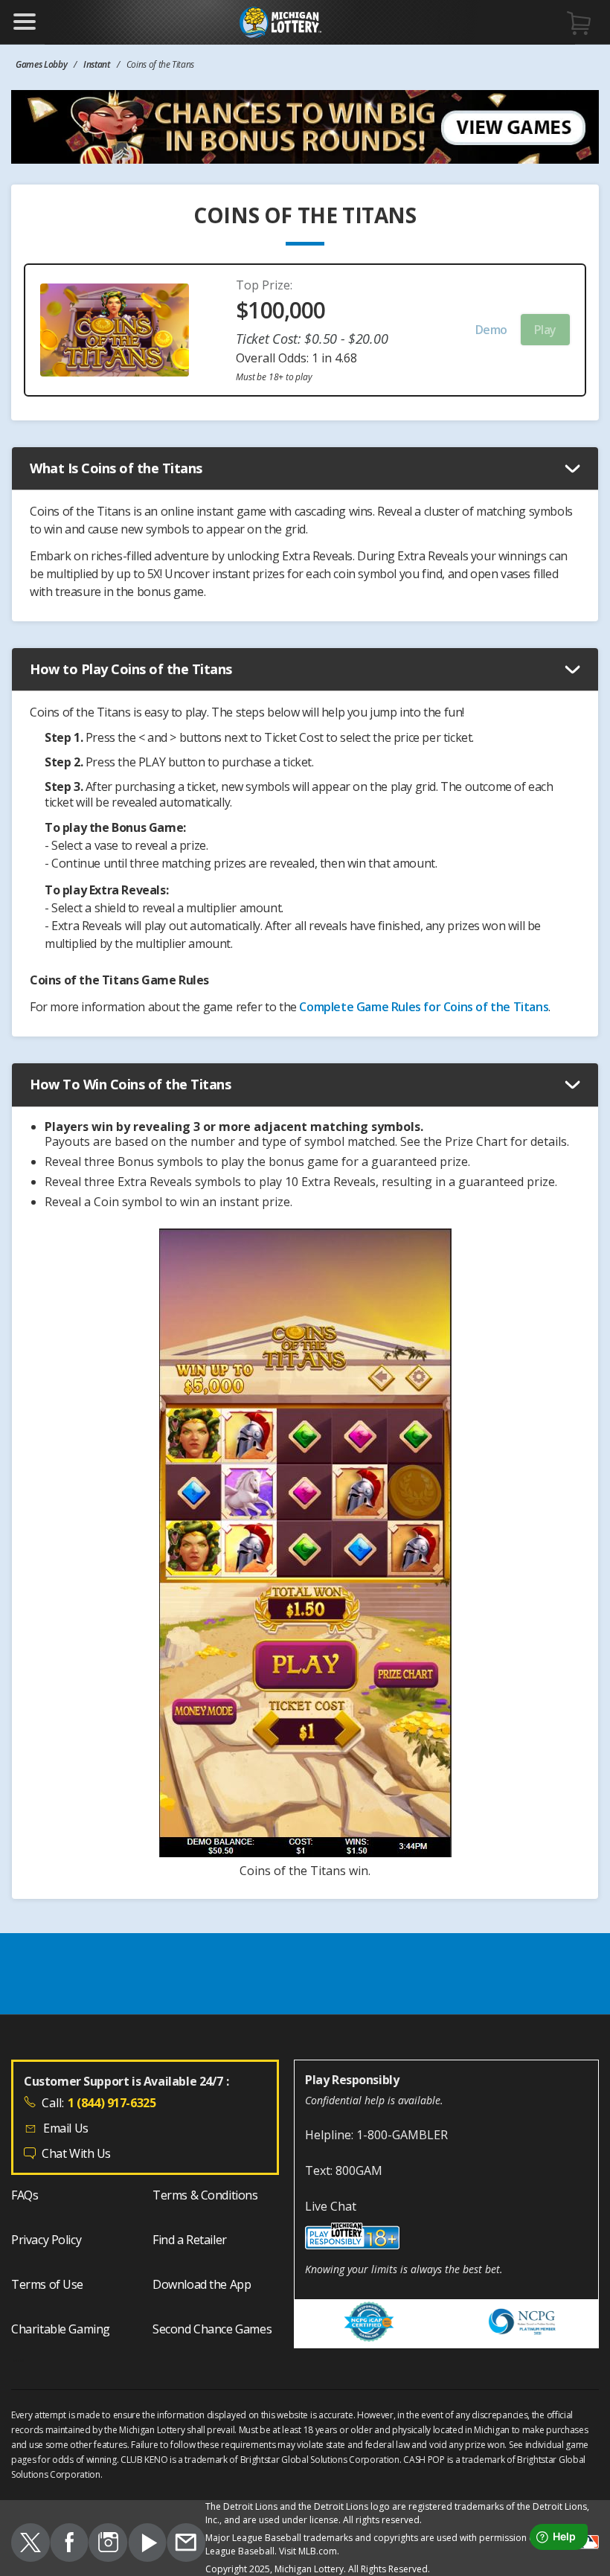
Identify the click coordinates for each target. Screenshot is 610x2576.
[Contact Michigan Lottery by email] (186, 2545)
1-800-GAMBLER (402, 2135)
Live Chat (331, 2206)
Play (545, 330)
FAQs (25, 2195)
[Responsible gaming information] (446, 2238)
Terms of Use (47, 2284)
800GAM (359, 2170)
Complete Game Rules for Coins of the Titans (424, 1007)
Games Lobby (41, 64)
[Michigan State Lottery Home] (280, 22)
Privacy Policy (46, 2240)
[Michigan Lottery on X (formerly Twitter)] (30, 2545)
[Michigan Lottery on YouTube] (148, 2545)
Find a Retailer (190, 2240)
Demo (491, 330)
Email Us (66, 2128)
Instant (97, 64)
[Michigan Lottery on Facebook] (70, 2545)
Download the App (202, 2284)
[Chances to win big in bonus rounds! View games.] (305, 127)
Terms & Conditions (205, 2195)
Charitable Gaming (61, 2329)
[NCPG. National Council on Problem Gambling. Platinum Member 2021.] (522, 2324)
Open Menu (25, 22)
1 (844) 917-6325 (112, 2103)
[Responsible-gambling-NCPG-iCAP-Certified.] (370, 2324)
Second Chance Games (212, 2329)
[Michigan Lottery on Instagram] (108, 2545)
